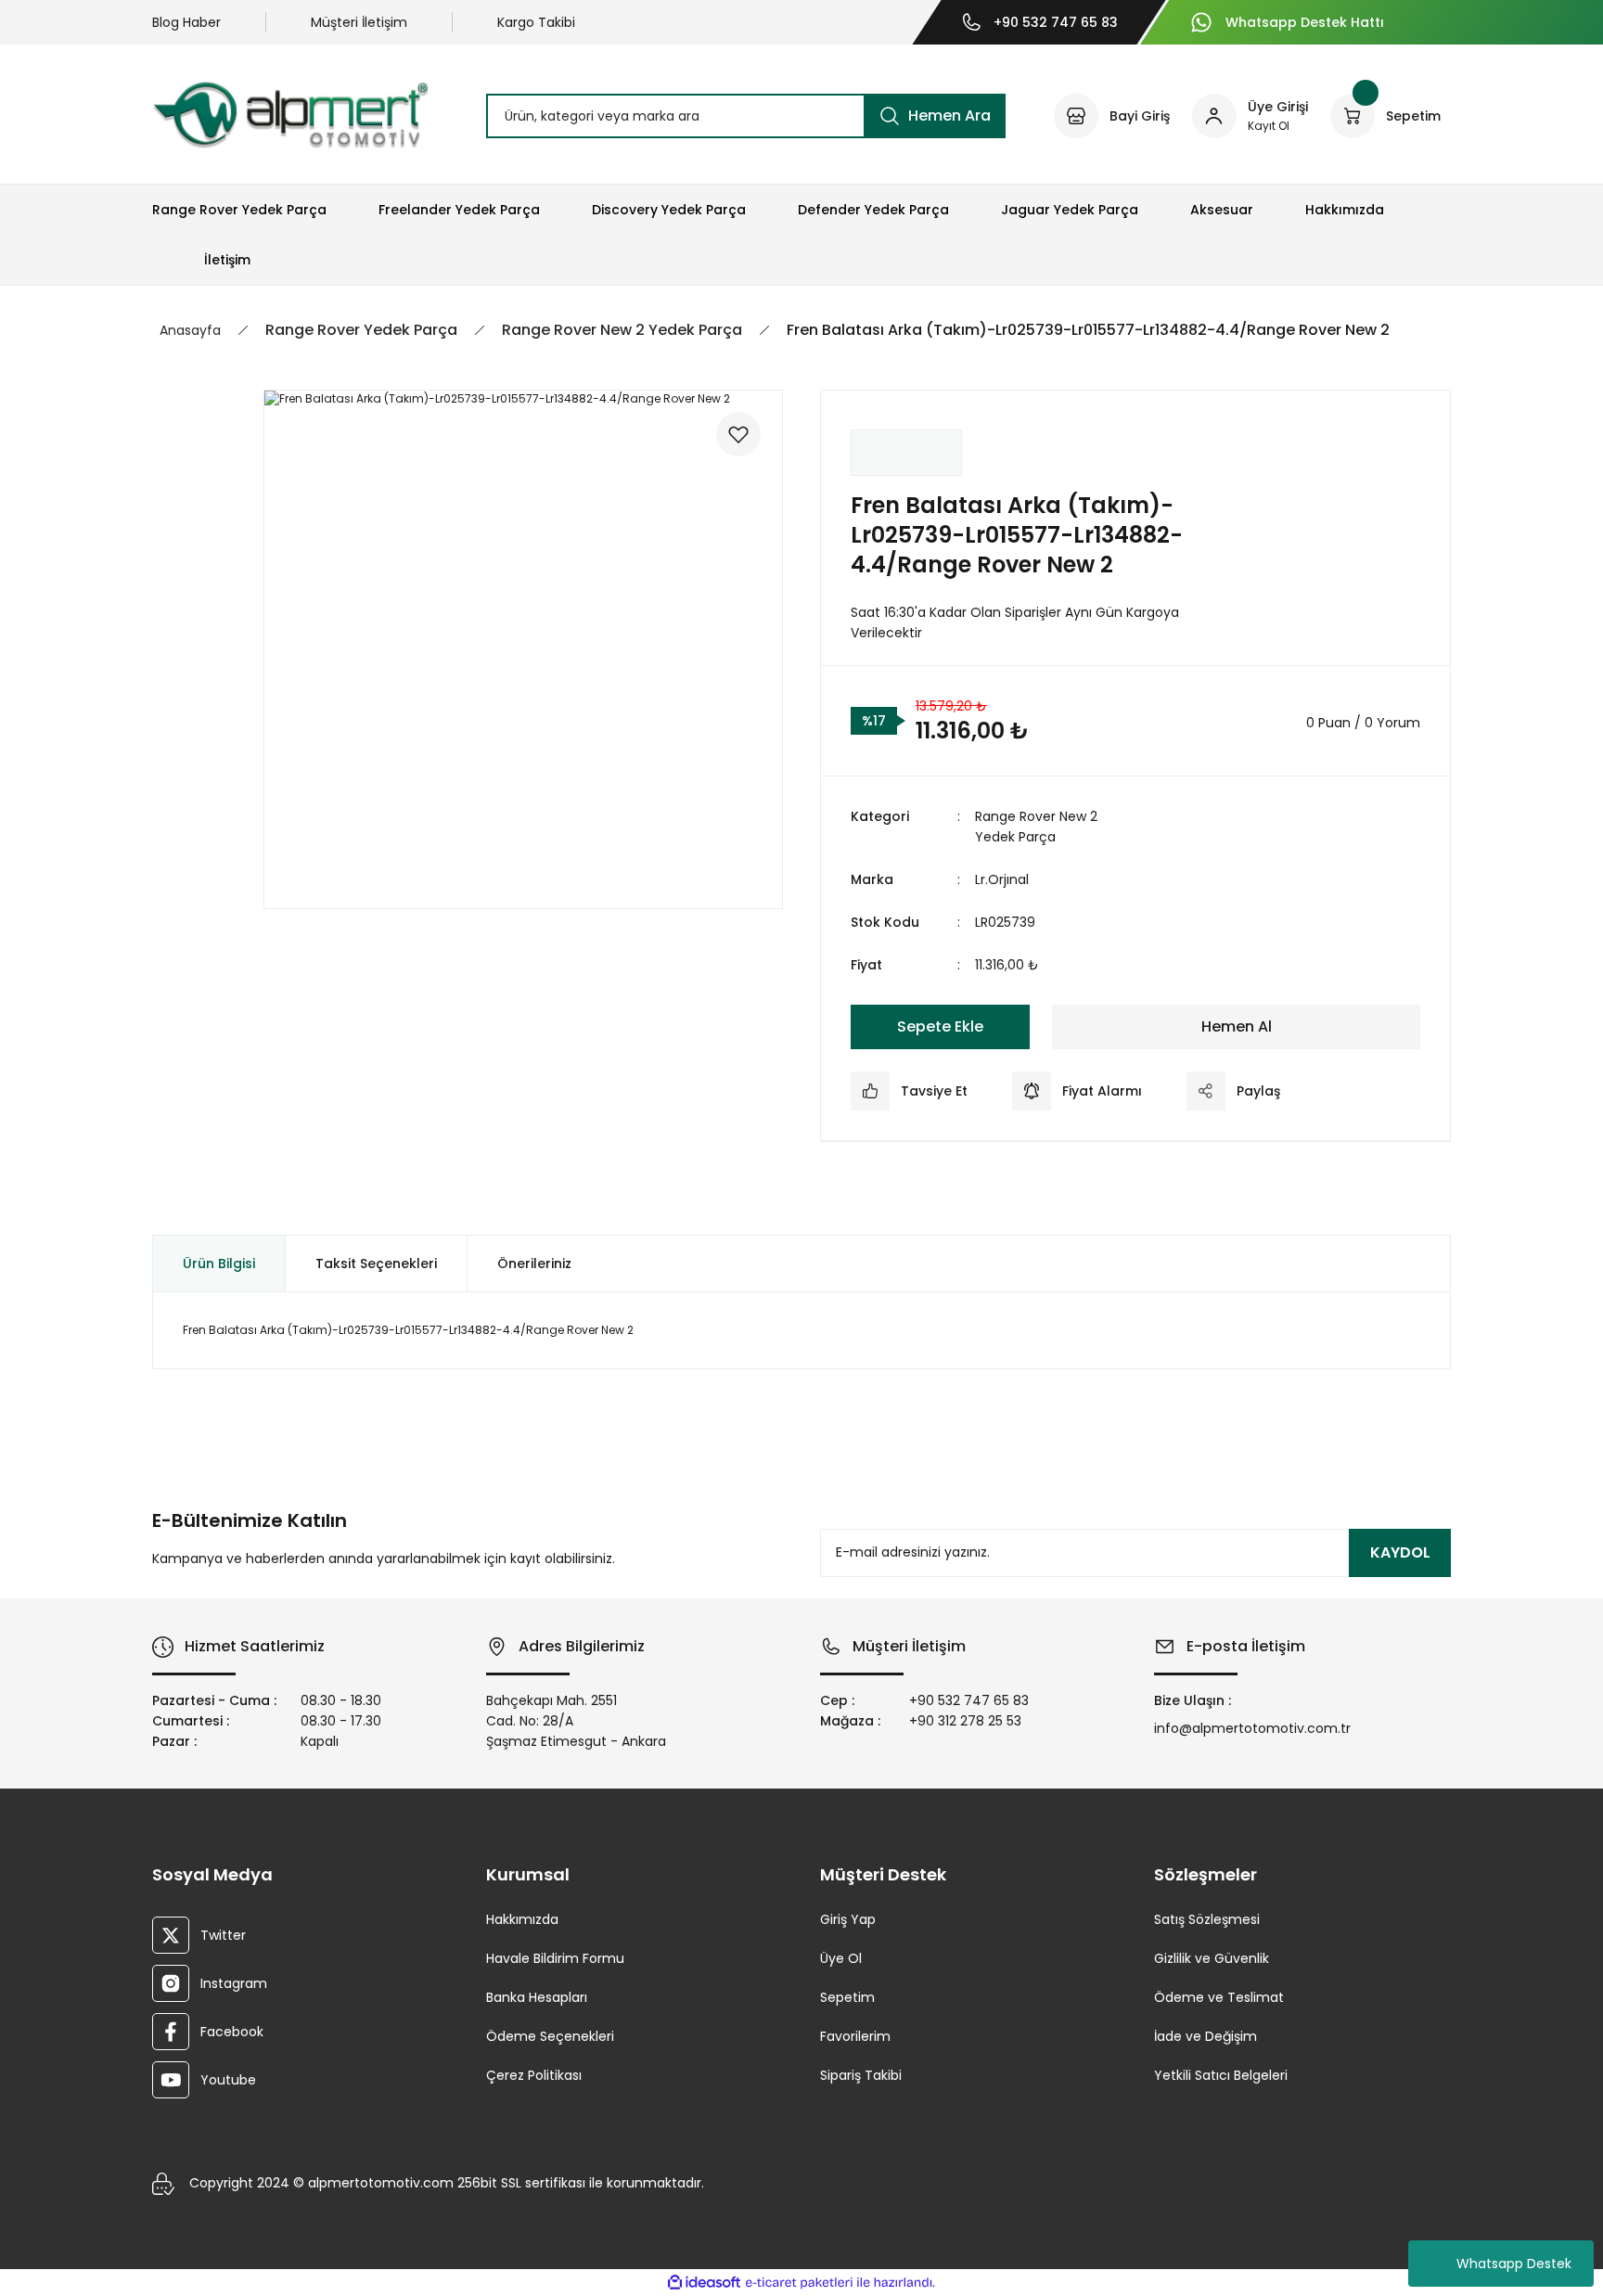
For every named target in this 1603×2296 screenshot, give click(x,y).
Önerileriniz (534, 1263)
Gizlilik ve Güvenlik (1212, 1958)
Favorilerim (855, 2036)
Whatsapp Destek (1514, 2264)
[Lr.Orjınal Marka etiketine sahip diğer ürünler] (906, 453)
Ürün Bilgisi (219, 1263)
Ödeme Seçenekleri (550, 2036)
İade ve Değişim (1205, 2036)
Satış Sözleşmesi (1207, 1919)
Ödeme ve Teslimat (1219, 1997)
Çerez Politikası (534, 2075)
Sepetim (847, 1997)
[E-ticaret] (799, 2283)
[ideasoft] (704, 2283)
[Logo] (290, 115)
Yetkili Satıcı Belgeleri (1221, 2075)
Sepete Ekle (940, 1026)
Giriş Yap (848, 1919)
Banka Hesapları (537, 1997)
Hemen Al (1237, 1026)
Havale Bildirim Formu (555, 1958)
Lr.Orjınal (1002, 879)
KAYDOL (1400, 1552)
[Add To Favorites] (738, 434)
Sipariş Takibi (861, 2075)
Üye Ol (841, 1958)
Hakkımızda (522, 1919)
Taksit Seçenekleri (376, 1263)
